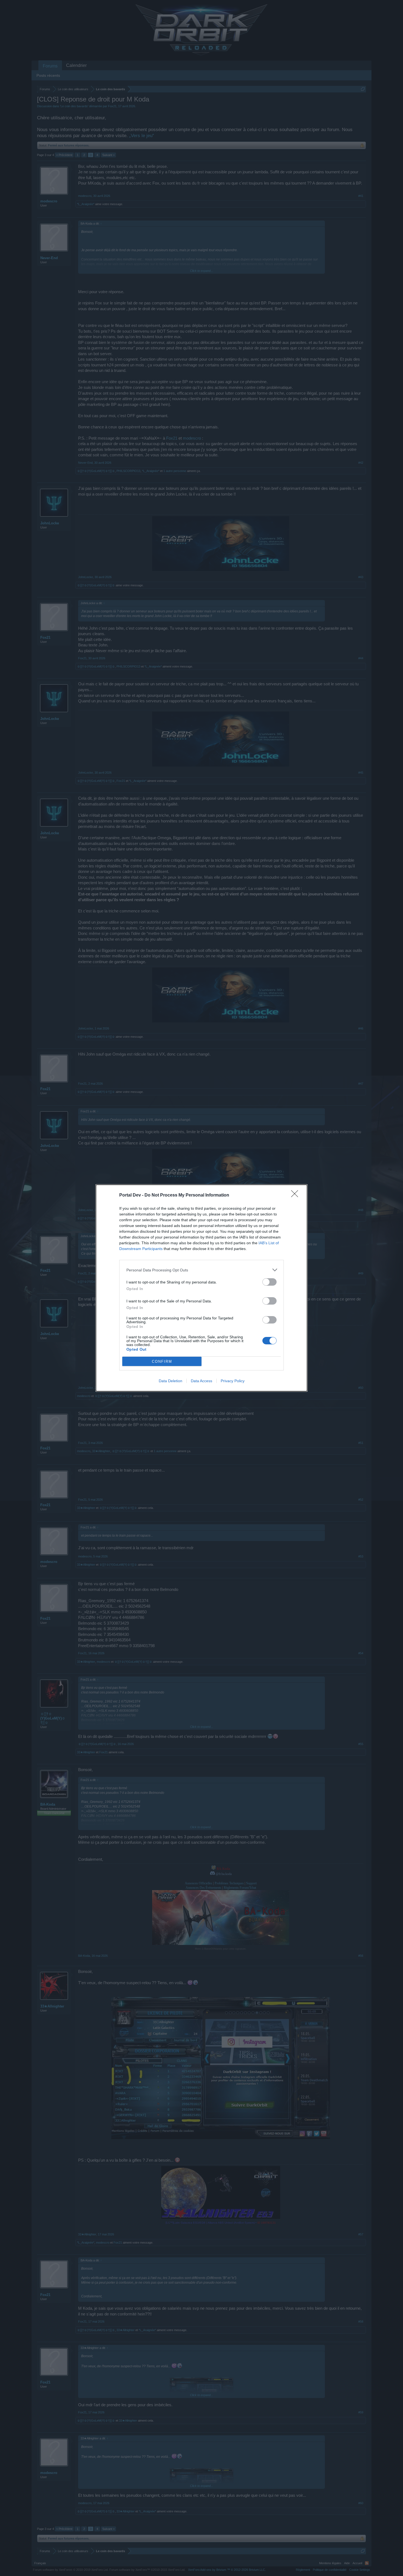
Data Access (201, 1381)
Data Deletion (171, 1381)
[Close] (296, 1195)
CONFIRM (162, 1361)
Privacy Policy (233, 1381)
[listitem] (201, 1270)
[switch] (269, 1282)
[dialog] (201, 1288)
